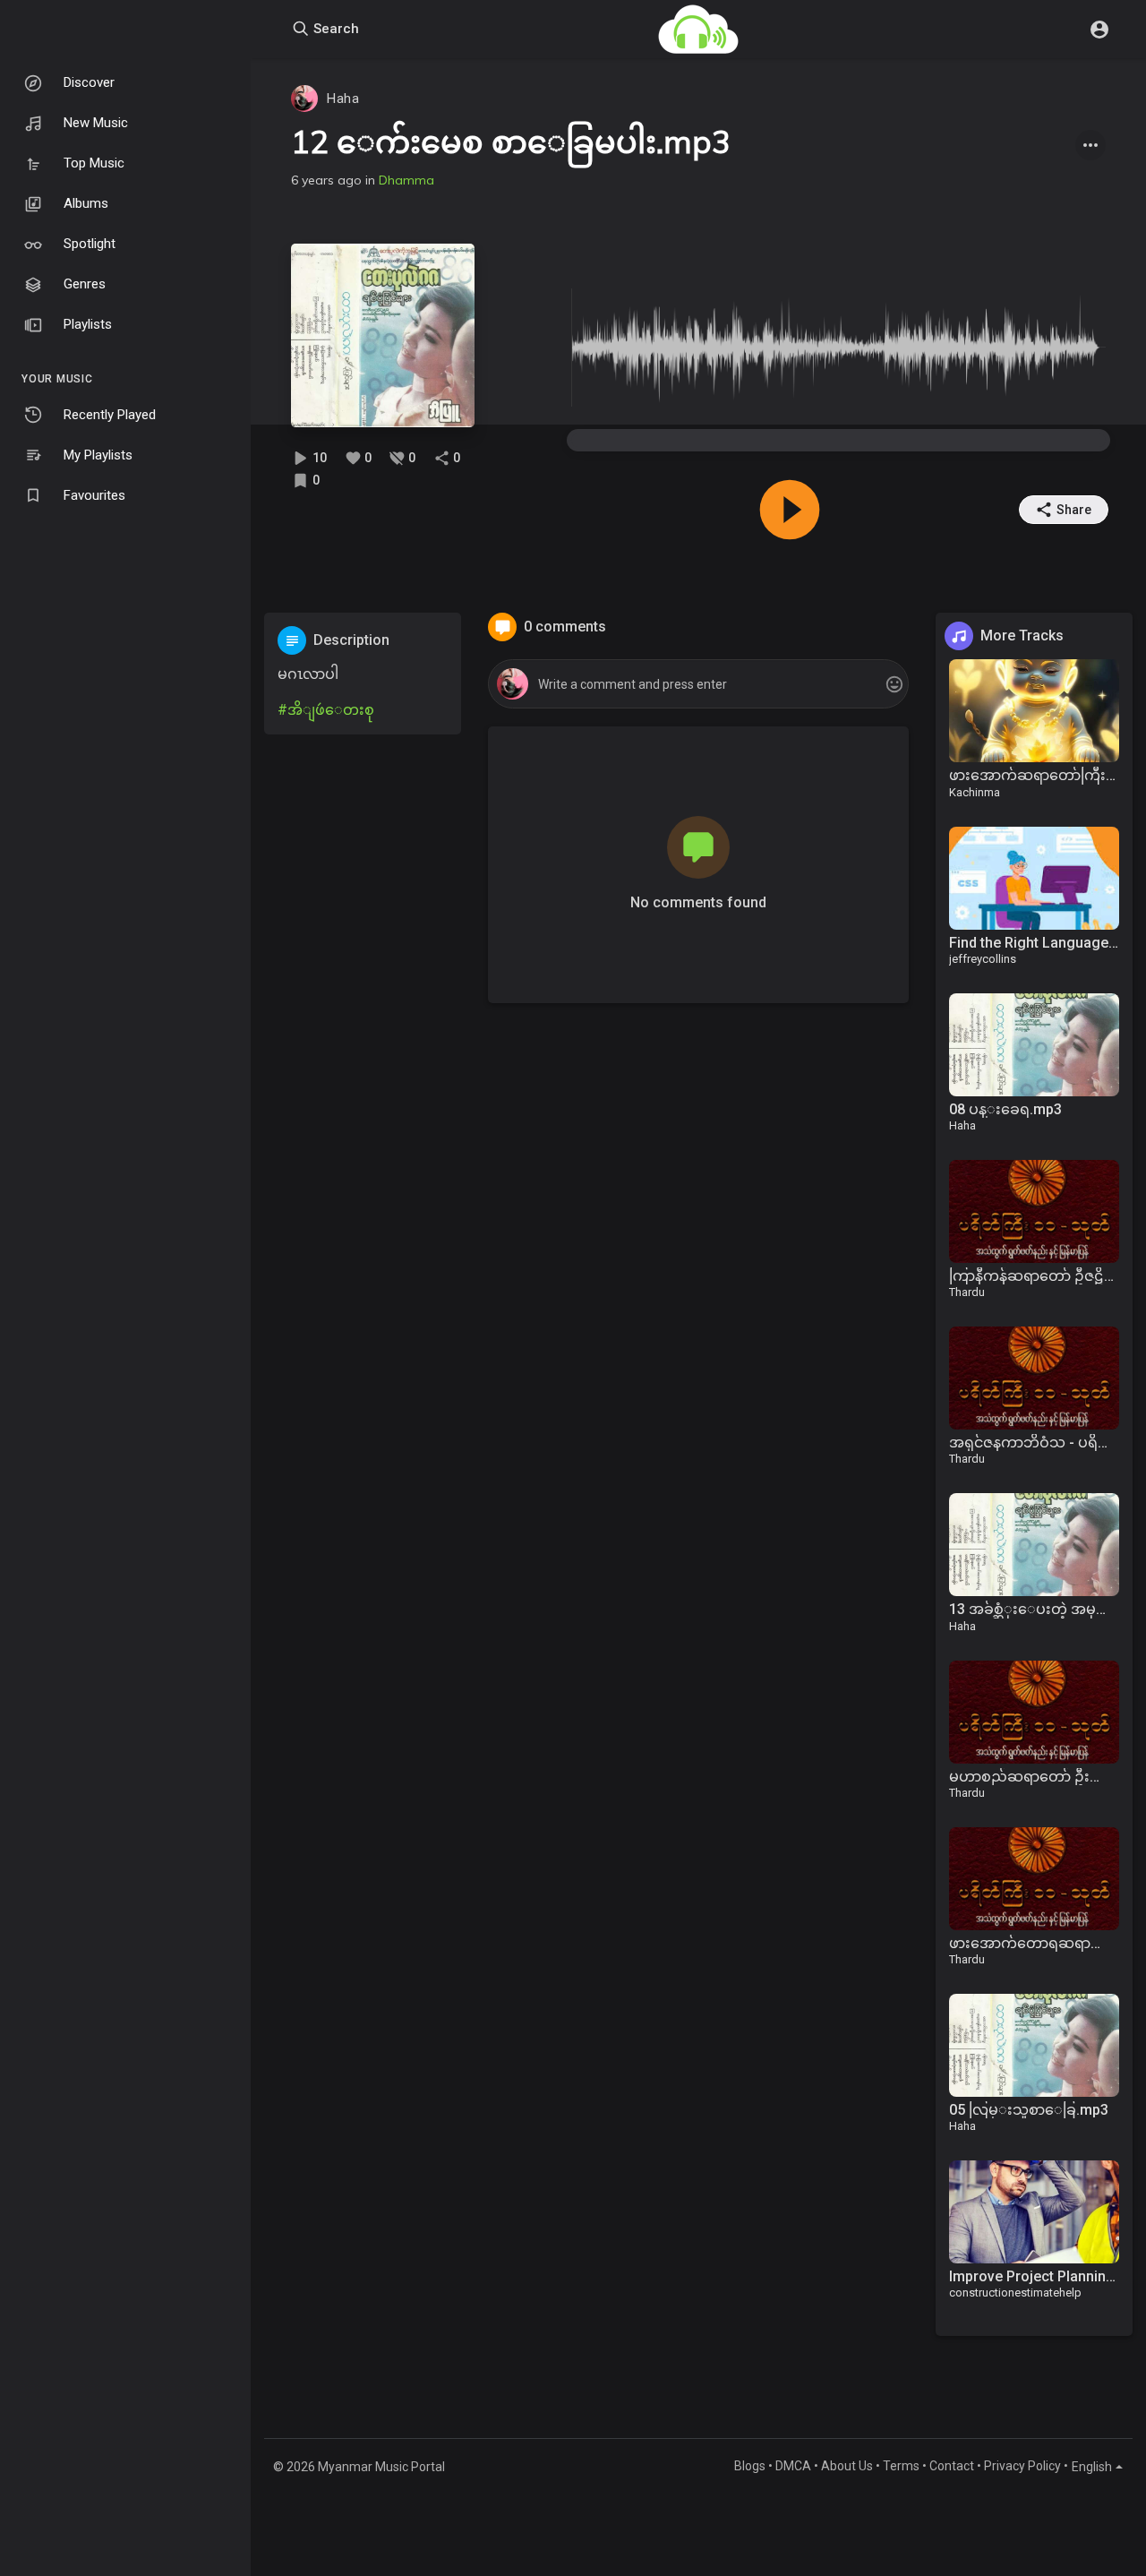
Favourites (94, 495)
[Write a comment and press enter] (698, 685)
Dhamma (406, 180)
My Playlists (98, 455)
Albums (86, 203)
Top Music (94, 163)
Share (1074, 510)
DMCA (793, 2466)
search (334, 29)
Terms (901, 2466)
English (1092, 2467)
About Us (847, 2466)
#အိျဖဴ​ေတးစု (326, 710)
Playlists (88, 324)
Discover (89, 82)
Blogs (750, 2466)
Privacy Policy (1022, 2466)
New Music (96, 123)
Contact (952, 2466)
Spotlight (90, 244)
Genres (85, 284)
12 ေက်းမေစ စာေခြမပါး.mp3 (511, 142)
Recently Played (110, 415)
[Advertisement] (363, 1017)
